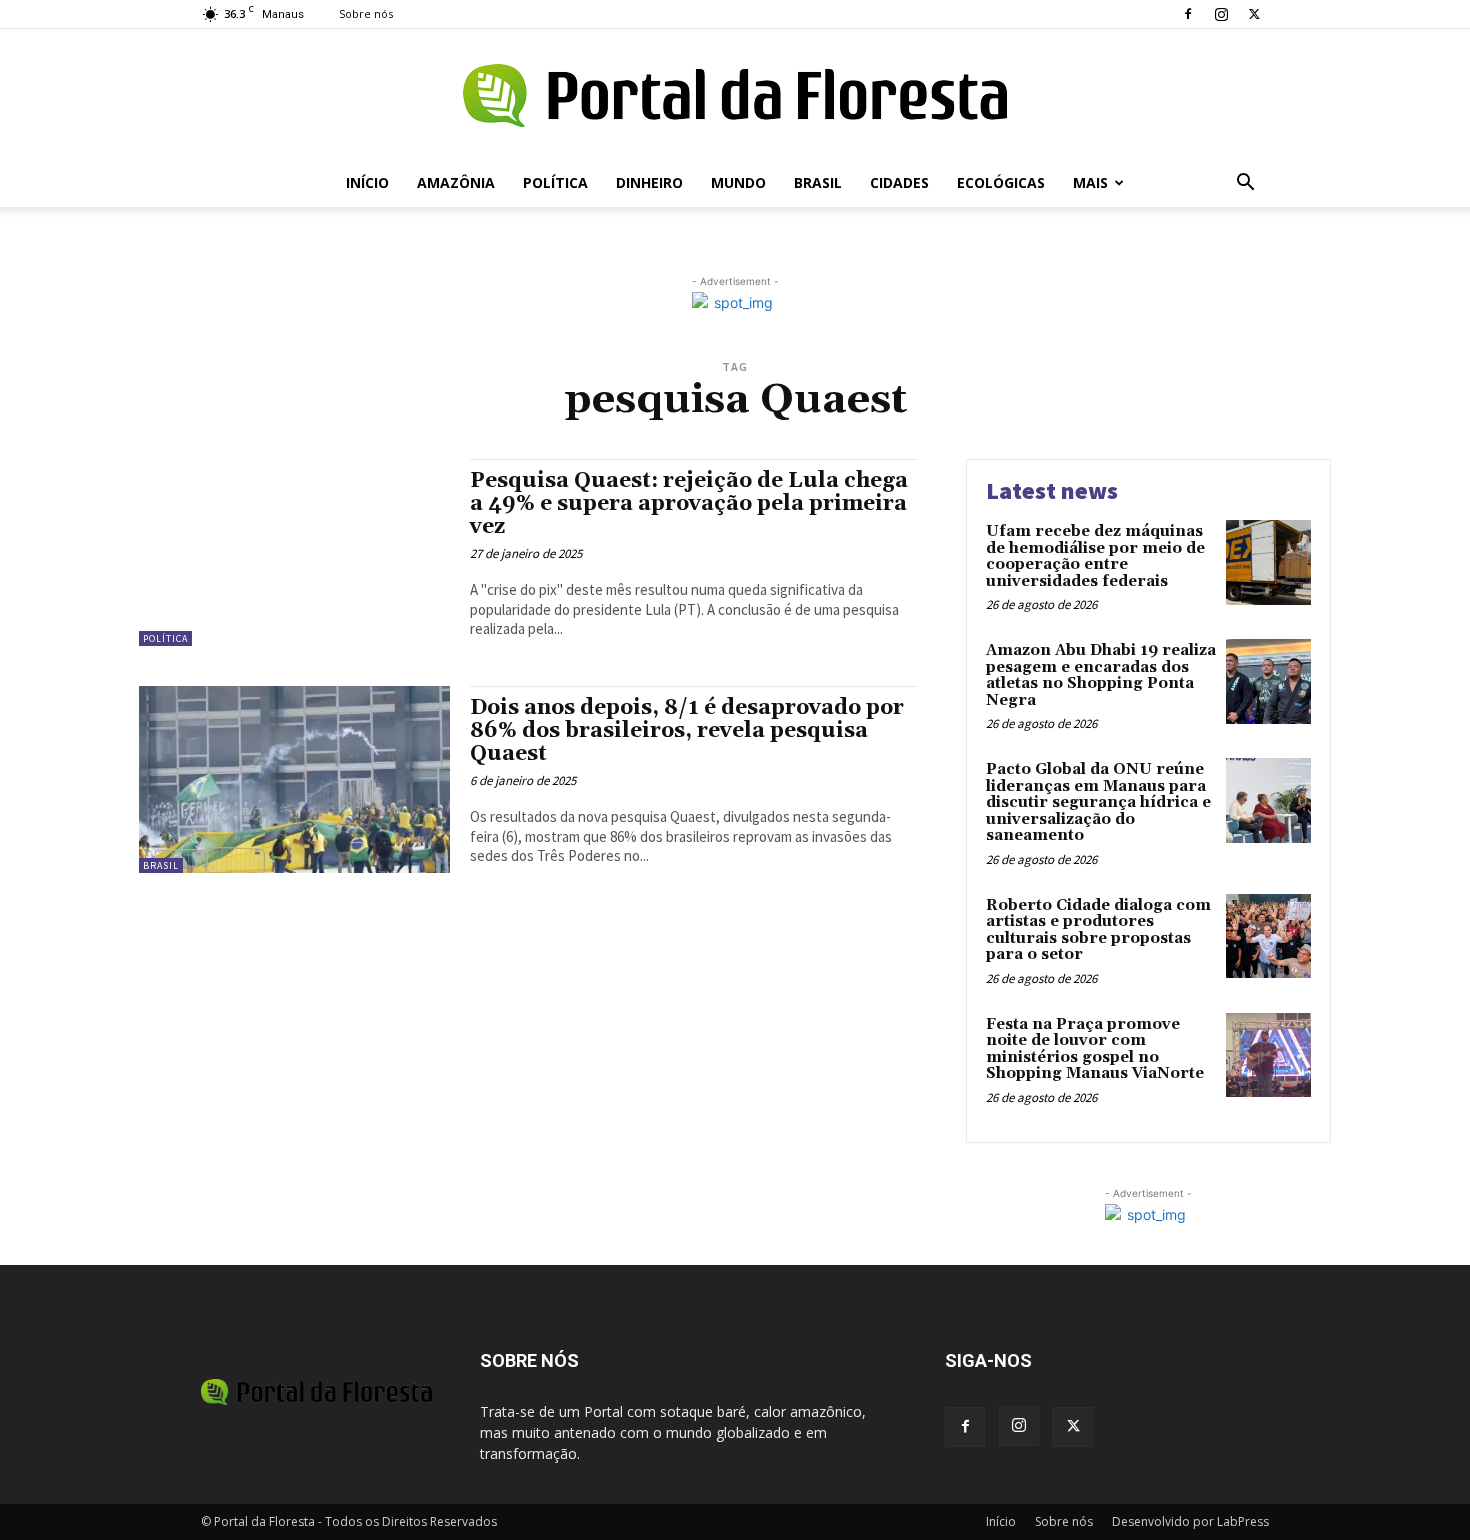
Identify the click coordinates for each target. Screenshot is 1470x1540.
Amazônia (456, 182)
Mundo (738, 182)
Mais (1090, 182)
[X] (1254, 14)
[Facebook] (1188, 14)
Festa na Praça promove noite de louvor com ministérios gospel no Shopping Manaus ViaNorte (1095, 1049)
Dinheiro (649, 182)
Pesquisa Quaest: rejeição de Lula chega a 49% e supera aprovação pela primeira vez (689, 504)
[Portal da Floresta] (735, 95)
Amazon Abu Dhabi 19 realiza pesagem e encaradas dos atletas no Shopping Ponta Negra (1101, 675)
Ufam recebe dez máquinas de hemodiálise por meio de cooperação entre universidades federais (1095, 556)
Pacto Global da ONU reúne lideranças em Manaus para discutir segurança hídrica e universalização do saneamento (1098, 802)
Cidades (899, 182)
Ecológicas (1001, 182)
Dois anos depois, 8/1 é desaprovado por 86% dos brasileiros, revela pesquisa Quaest (687, 731)
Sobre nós (366, 13)
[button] (1245, 184)
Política (555, 182)
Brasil (818, 182)
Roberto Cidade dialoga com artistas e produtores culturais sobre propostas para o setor (1098, 930)
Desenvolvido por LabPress (1190, 1521)
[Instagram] (1221, 14)
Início (367, 182)
